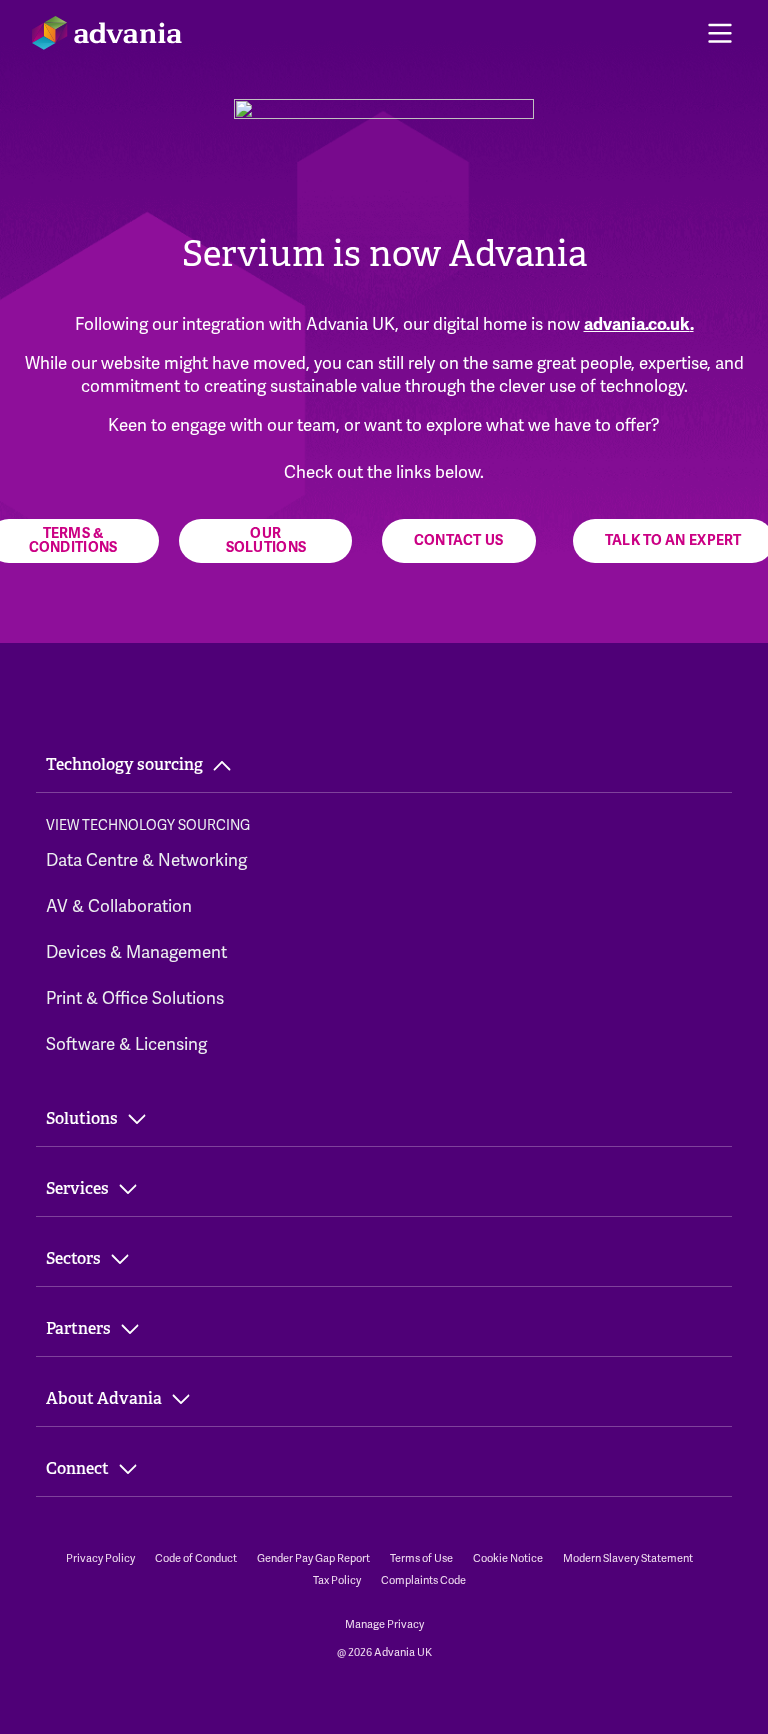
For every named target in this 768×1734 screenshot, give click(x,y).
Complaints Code (423, 1580)
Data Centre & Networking (146, 860)
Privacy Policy (100, 1558)
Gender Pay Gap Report (313, 1558)
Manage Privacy (384, 1624)
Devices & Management (136, 952)
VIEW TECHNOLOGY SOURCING (148, 825)
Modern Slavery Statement (628, 1558)
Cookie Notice (508, 1558)
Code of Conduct (196, 1558)
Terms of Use (421, 1558)
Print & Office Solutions (135, 998)
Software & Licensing (126, 1044)
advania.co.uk (637, 324)
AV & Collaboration (119, 906)
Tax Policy (337, 1580)
